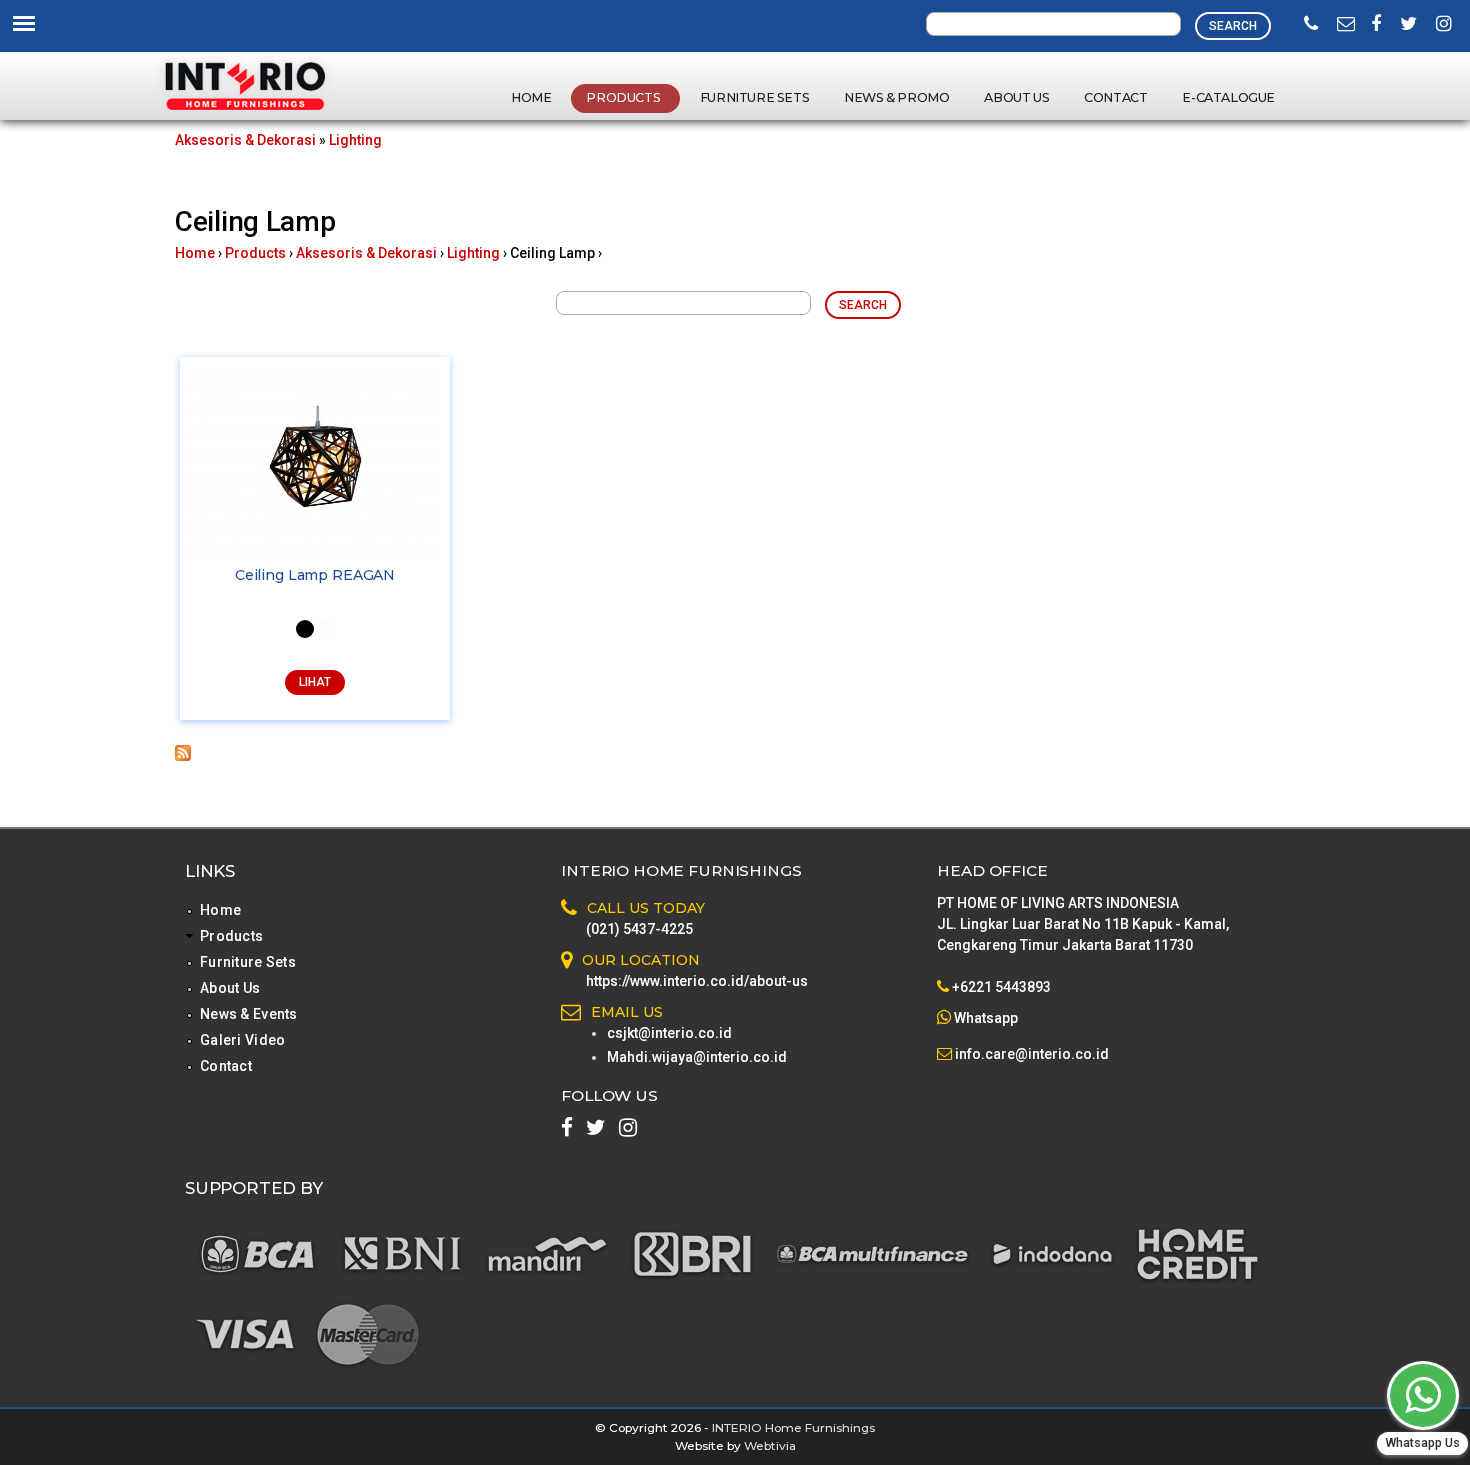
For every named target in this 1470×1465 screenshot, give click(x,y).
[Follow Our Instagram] (1444, 25)
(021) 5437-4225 (639, 929)
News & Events (249, 1014)
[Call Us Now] (1311, 25)
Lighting (355, 140)
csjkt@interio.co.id (669, 1033)
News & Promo (896, 97)
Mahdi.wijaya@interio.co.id (697, 1057)
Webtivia (770, 1445)
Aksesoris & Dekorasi (245, 140)
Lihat (315, 682)
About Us (1016, 97)
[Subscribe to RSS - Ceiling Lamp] (183, 756)
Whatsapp (986, 1018)
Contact (1115, 97)
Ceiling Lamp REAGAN (315, 575)
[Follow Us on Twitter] (1408, 25)
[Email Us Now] (1346, 25)
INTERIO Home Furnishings (793, 1427)
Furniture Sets (754, 97)
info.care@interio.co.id (1030, 1054)
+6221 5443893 (1001, 987)
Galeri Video (242, 1040)
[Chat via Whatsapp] (1423, 1395)
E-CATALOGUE (1228, 97)
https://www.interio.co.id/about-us (697, 981)
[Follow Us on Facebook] (1376, 25)
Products (624, 97)
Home (531, 97)
